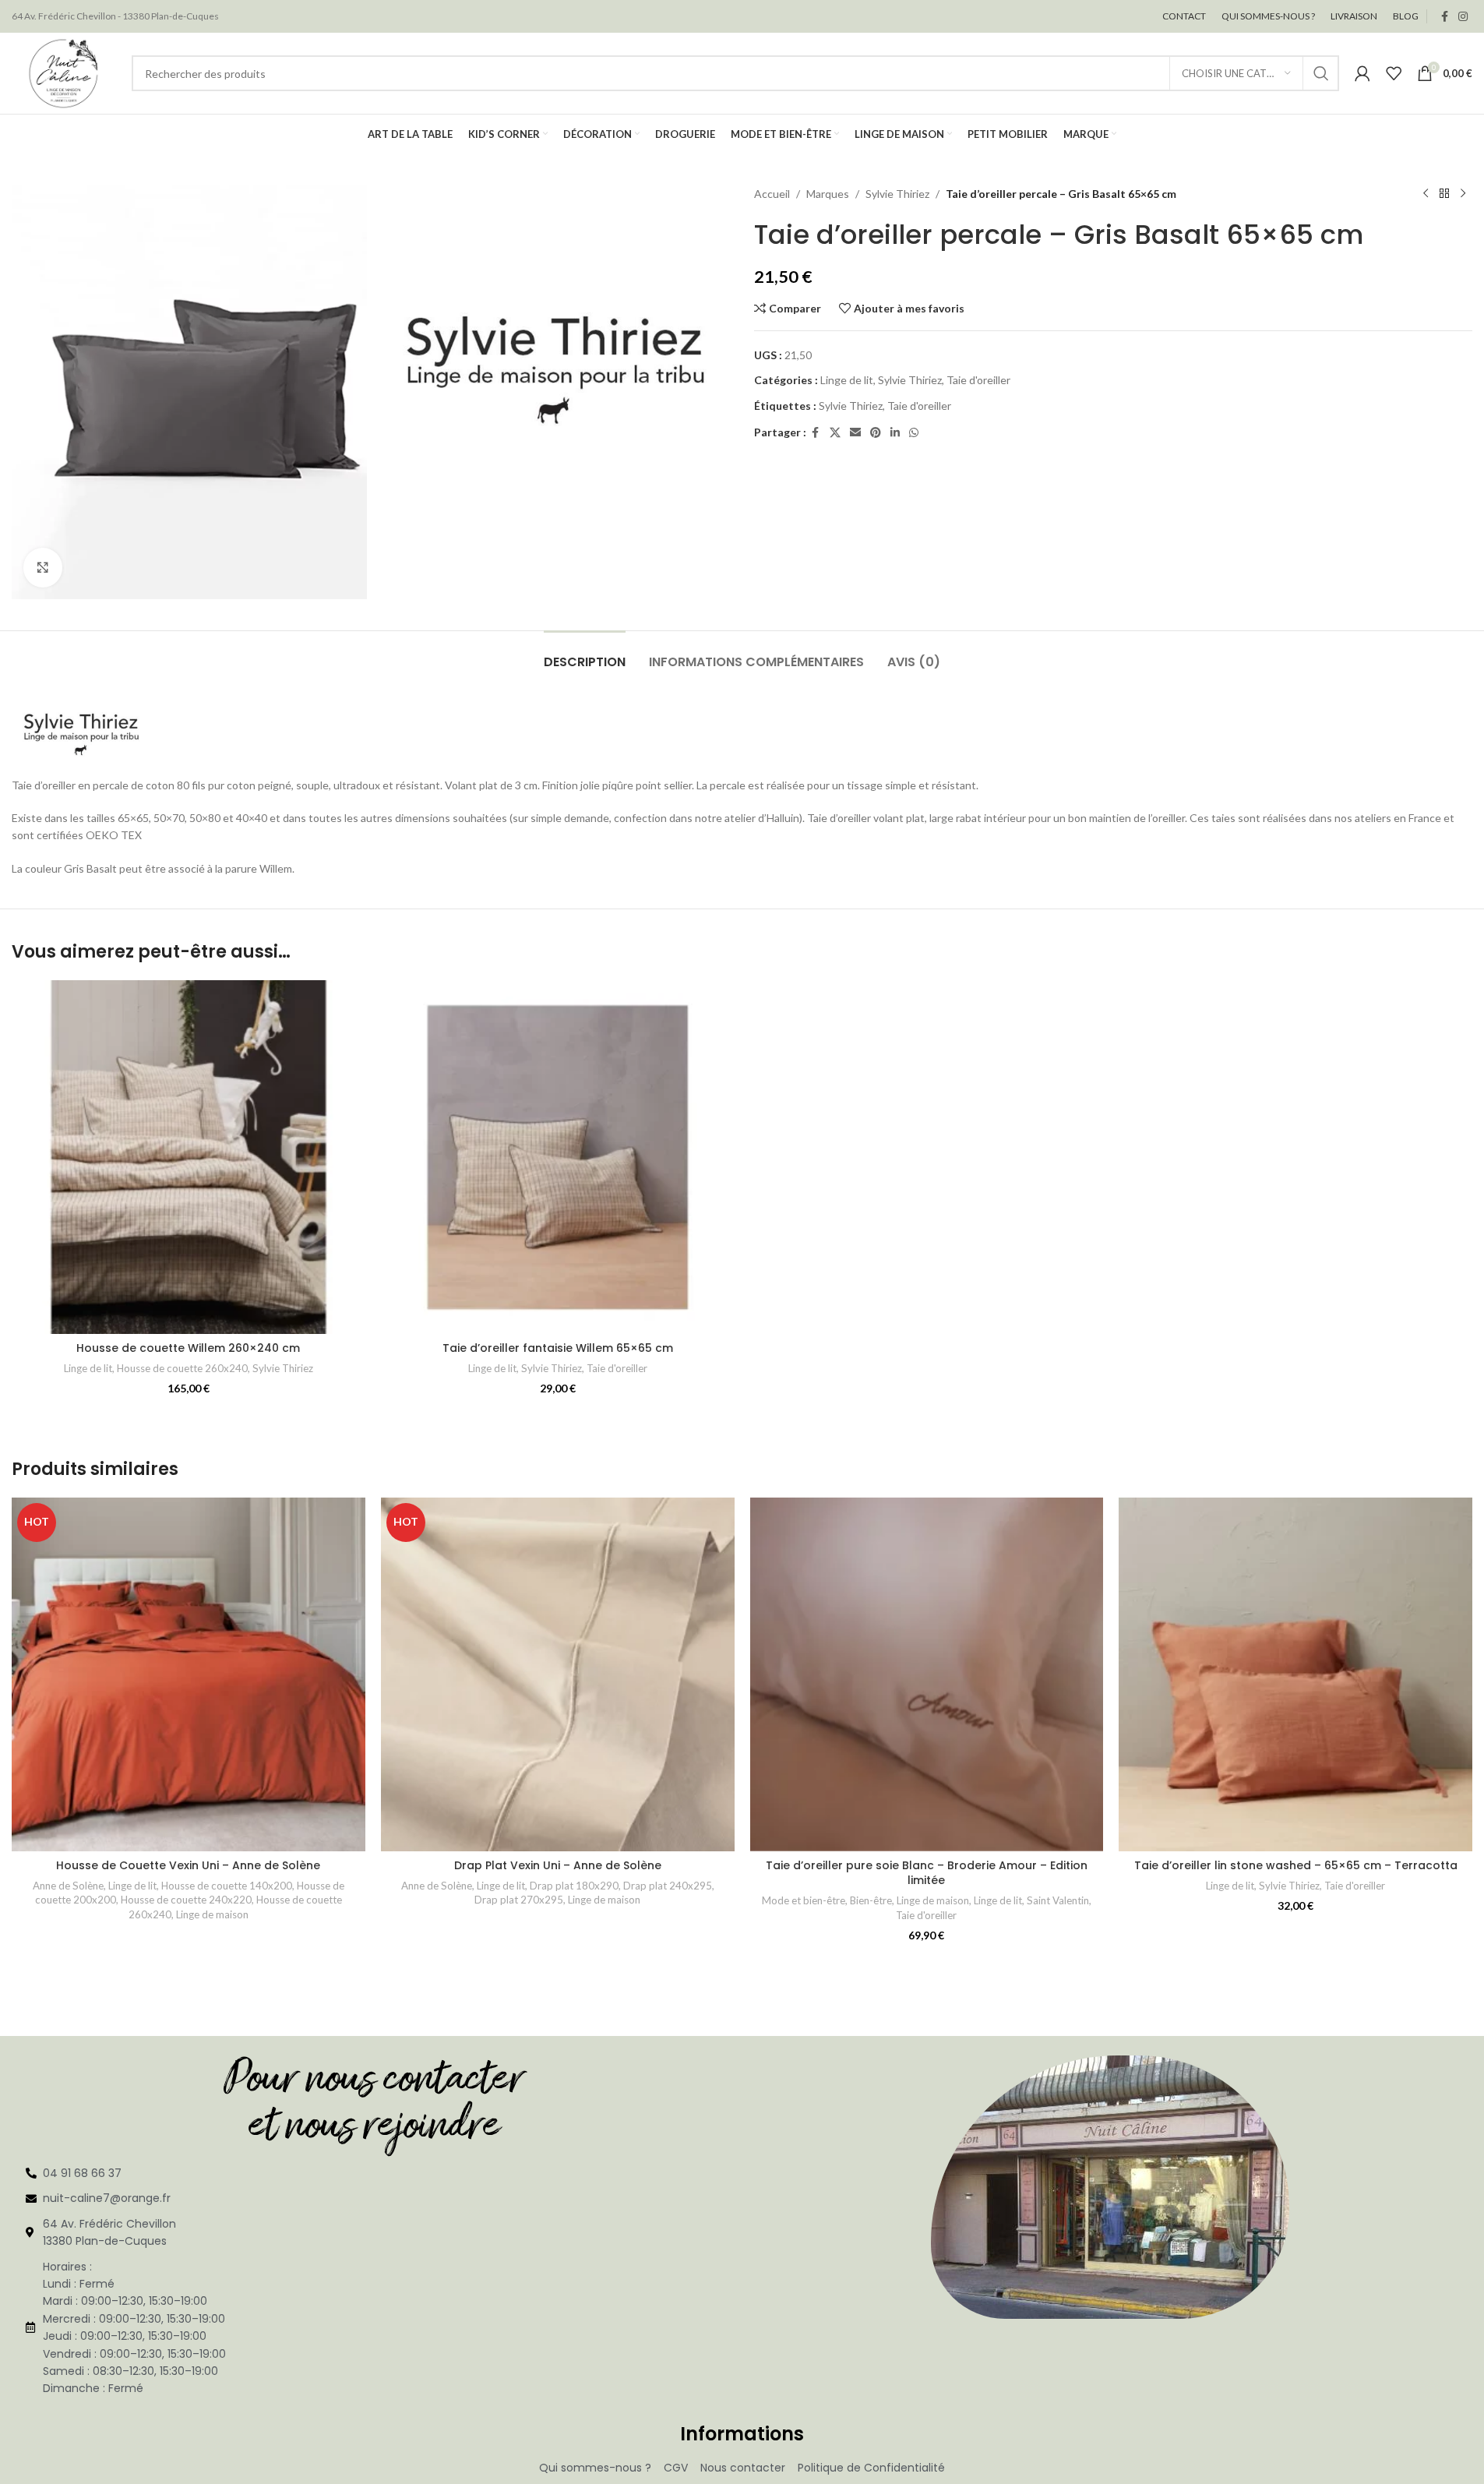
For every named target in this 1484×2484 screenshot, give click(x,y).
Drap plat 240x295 (668, 1886)
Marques (828, 194)
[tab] (585, 654)
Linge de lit (847, 380)
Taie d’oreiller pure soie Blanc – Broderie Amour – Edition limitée (927, 1873)
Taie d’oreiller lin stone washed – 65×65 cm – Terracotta (1296, 1865)
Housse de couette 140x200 (227, 1886)
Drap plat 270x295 (519, 1900)
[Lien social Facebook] (1444, 17)
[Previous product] (1426, 194)
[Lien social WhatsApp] (914, 433)
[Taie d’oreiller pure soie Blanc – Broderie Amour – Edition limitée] (927, 1674)
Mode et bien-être (804, 1900)
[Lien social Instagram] (1463, 17)
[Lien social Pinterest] (876, 433)
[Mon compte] (1362, 73)
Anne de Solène (68, 1886)
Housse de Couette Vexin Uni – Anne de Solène (188, 1865)
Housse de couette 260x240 (182, 1368)
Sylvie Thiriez (897, 194)
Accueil (772, 194)
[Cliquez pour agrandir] (43, 567)
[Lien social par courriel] (855, 433)
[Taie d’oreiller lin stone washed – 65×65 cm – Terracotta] (1295, 1674)
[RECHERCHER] (1321, 73)
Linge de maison (212, 1914)
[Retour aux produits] (1444, 194)
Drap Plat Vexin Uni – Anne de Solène (558, 1865)
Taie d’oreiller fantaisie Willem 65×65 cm (558, 1348)
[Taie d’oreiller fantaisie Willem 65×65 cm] (558, 1157)
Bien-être (871, 1900)
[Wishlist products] (1394, 73)
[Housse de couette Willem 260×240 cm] (189, 1157)
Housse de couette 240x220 (186, 1900)
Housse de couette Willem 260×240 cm (188, 1348)
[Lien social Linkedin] (895, 433)
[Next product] (1463, 194)
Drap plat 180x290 (574, 1886)
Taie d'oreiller (978, 380)
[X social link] (835, 433)
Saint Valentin (1058, 1900)
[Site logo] (64, 72)
